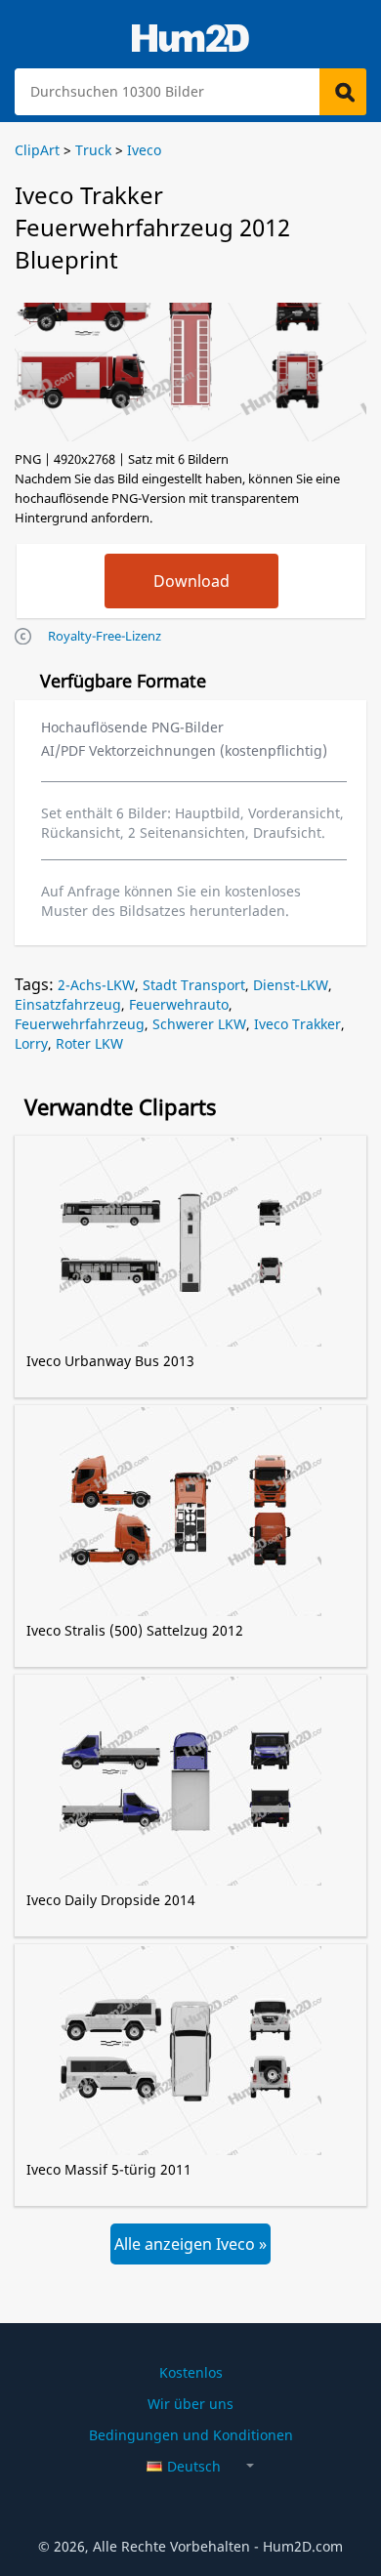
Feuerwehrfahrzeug (80, 1024)
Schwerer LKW (199, 1024)
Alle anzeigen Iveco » (190, 2244)
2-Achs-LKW (96, 985)
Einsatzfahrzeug (68, 1004)
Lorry (31, 1043)
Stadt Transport (194, 985)
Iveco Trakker (297, 1024)
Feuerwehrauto (179, 1004)
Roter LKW (89, 1043)
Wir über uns (190, 2404)
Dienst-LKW (291, 985)
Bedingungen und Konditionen (191, 2435)
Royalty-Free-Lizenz (105, 636)
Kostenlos (191, 2372)
